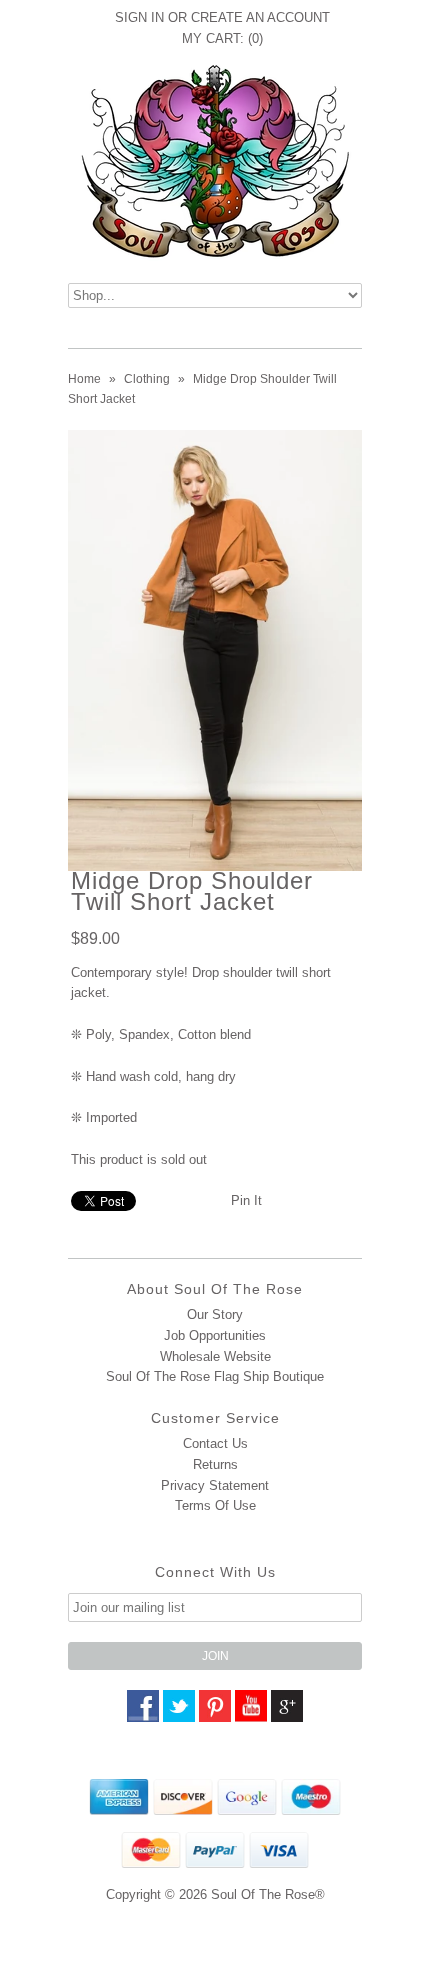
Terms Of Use (215, 1505)
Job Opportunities (215, 1335)
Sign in (139, 17)
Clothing (147, 379)
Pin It (246, 1200)
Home (84, 379)
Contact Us (215, 1443)
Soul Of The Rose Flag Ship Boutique (215, 1376)
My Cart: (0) (222, 38)
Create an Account (260, 17)
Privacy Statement (215, 1485)
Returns (215, 1464)
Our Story (215, 1314)
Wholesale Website (215, 1356)
